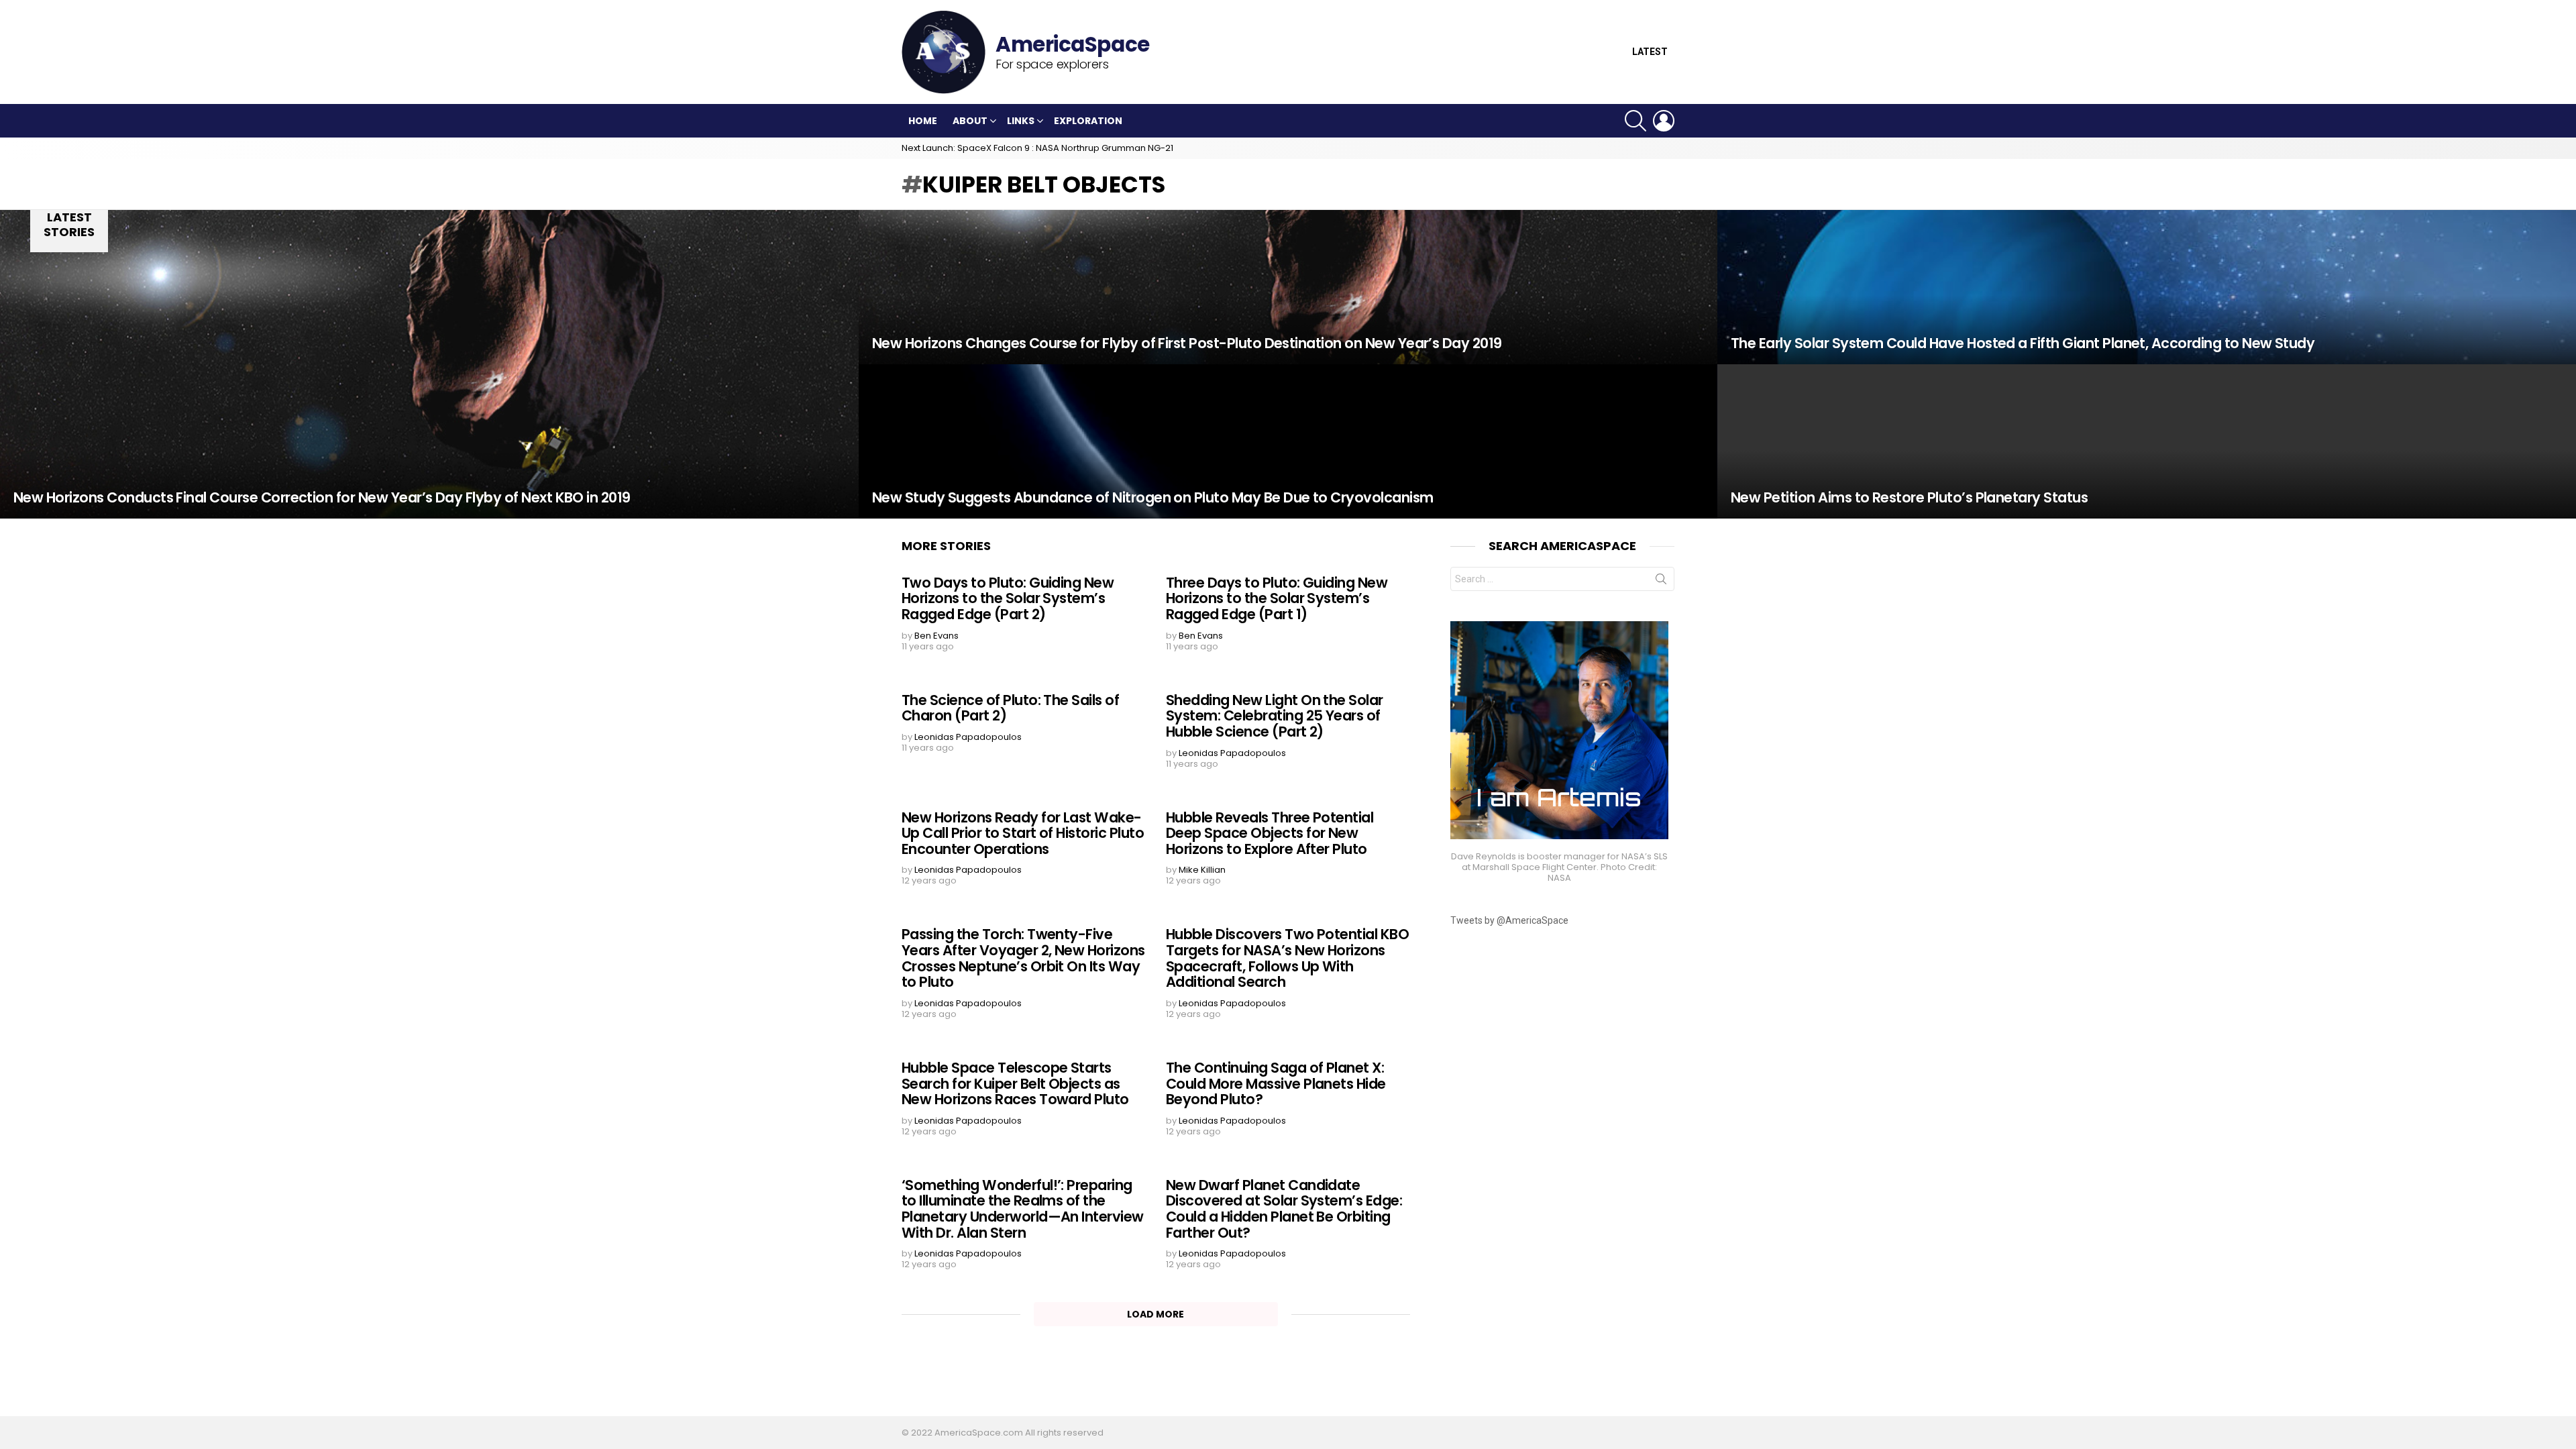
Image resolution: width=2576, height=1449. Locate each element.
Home (923, 121)
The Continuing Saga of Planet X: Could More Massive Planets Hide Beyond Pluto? (1276, 1083)
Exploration (1088, 121)
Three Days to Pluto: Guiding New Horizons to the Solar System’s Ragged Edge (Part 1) (1277, 598)
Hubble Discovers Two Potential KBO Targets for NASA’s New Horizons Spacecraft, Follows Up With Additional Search (1287, 958)
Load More (1156, 1314)
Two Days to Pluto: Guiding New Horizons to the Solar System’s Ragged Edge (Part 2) (1008, 598)
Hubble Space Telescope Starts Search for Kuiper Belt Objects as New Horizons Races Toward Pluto (1015, 1083)
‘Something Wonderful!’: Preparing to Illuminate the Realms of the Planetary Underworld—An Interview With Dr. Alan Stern (1023, 1209)
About (970, 121)
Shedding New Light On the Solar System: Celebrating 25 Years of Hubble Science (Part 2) (1275, 716)
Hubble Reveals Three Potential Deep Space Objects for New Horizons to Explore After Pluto (1270, 833)
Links (1021, 121)
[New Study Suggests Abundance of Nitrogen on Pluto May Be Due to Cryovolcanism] (1288, 441)
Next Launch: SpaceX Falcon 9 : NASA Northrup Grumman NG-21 (1037, 148)
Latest (1650, 52)
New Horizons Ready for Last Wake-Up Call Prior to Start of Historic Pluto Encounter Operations (1023, 833)
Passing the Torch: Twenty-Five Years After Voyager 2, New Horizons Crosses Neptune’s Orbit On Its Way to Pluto (1023, 958)
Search (1661, 582)
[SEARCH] (1635, 121)
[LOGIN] (1664, 121)
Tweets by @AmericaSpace (1509, 920)
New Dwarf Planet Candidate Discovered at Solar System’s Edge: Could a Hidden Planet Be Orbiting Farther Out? (1284, 1209)
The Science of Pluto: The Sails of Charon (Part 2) (1010, 708)
